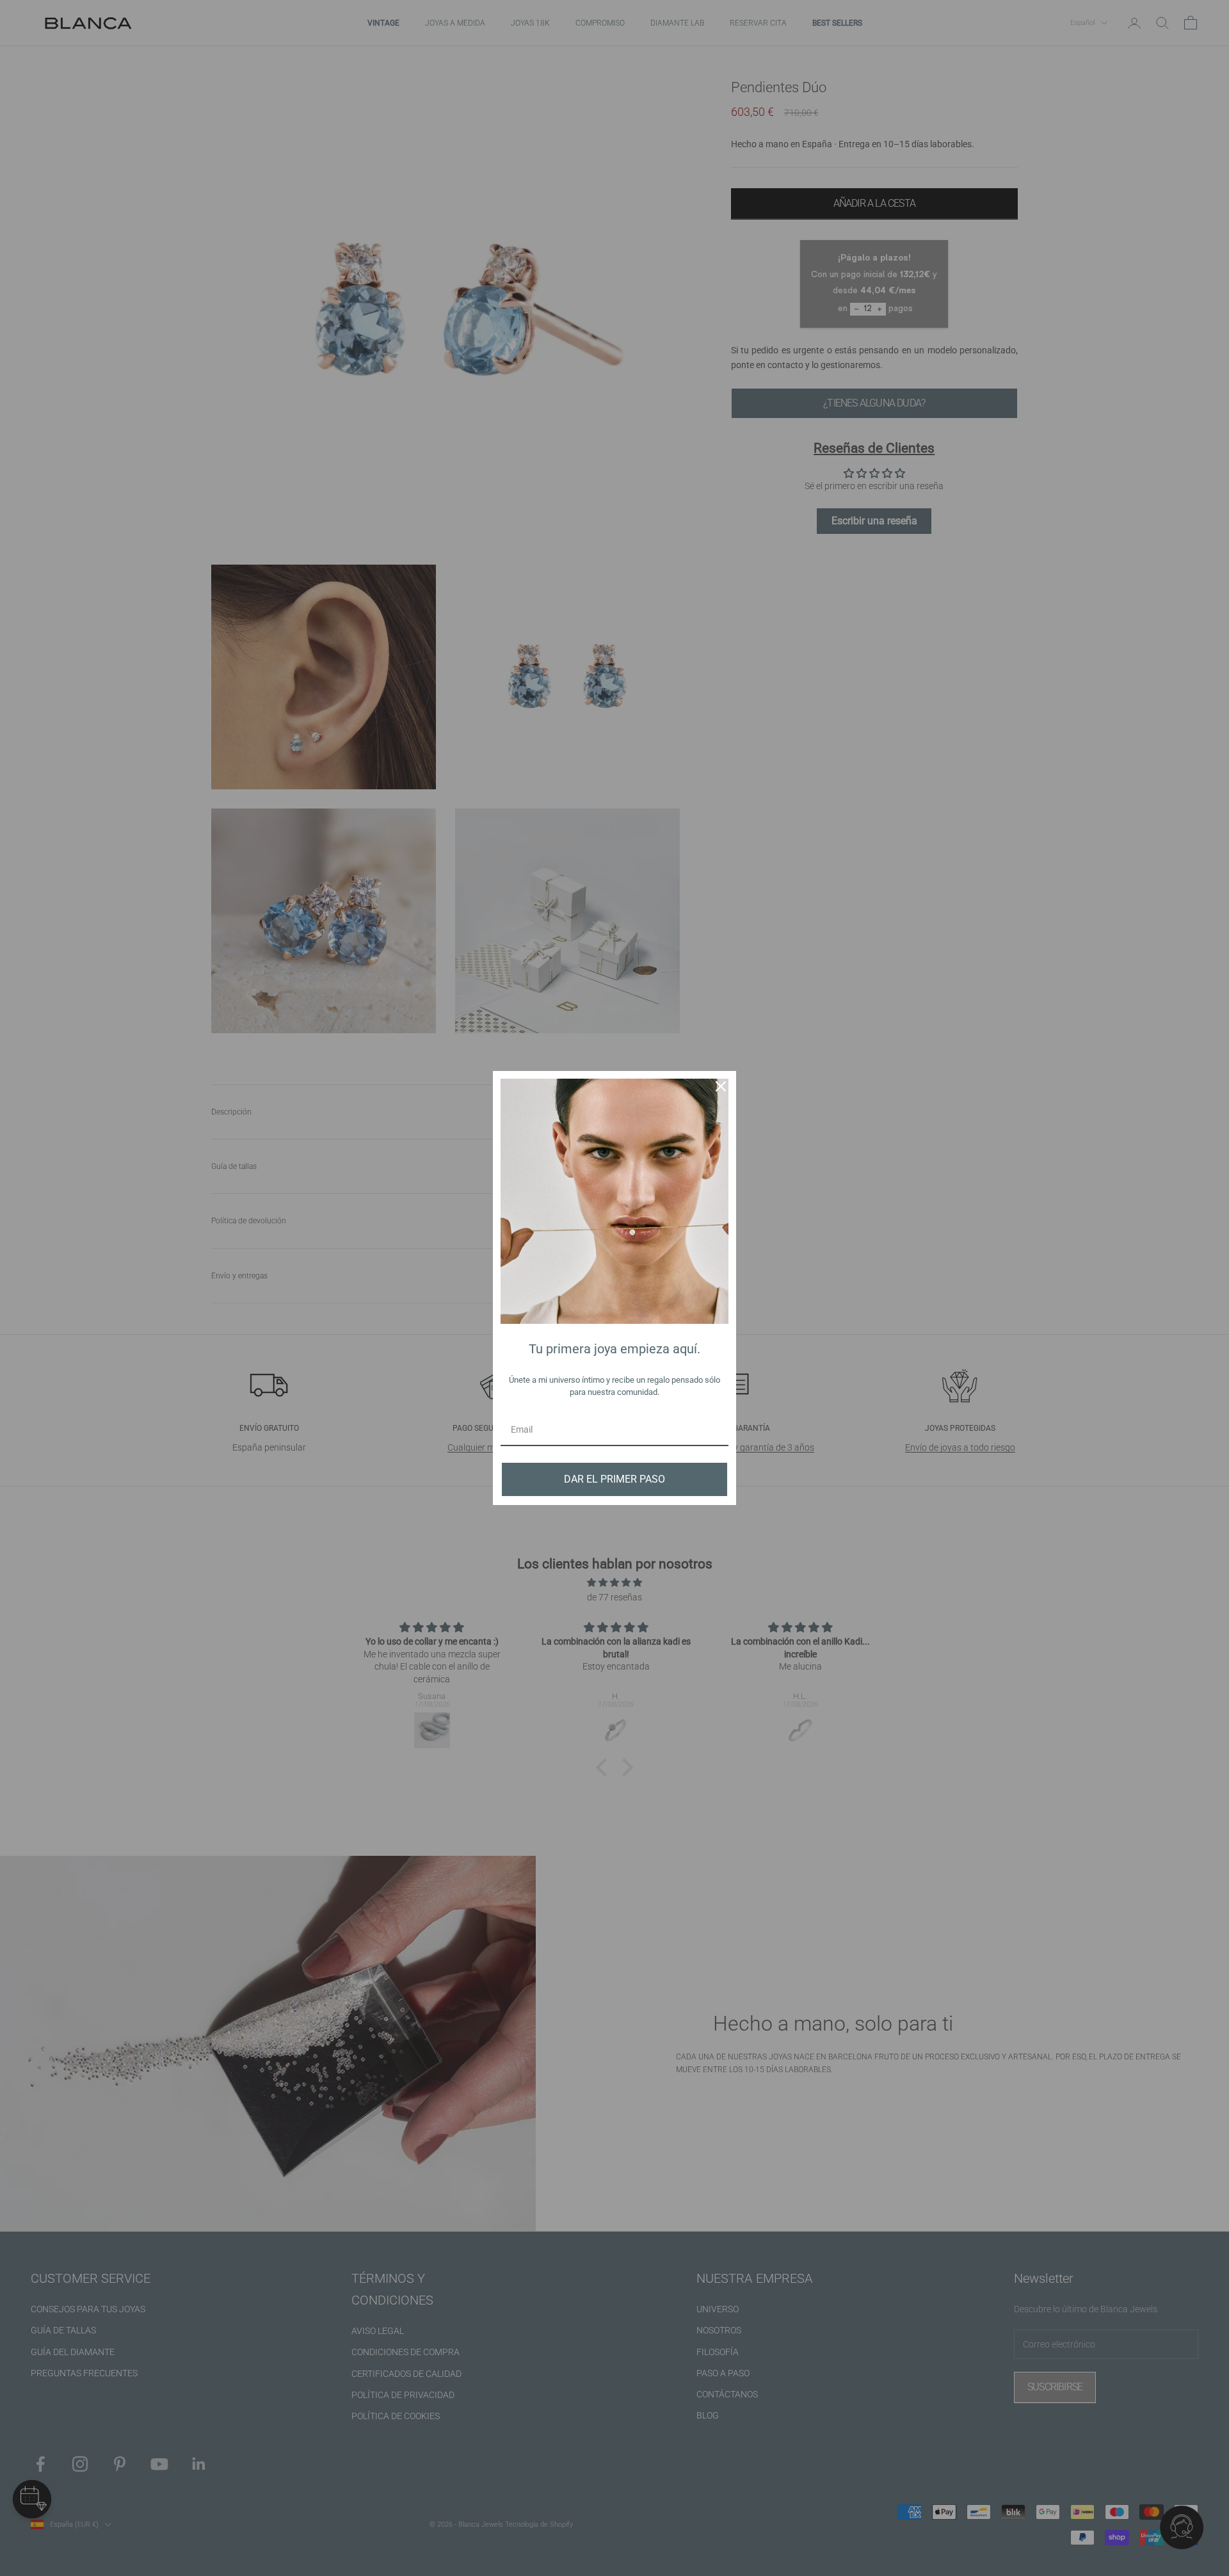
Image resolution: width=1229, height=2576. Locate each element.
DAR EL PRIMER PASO (614, 1479)
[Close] (721, 1086)
